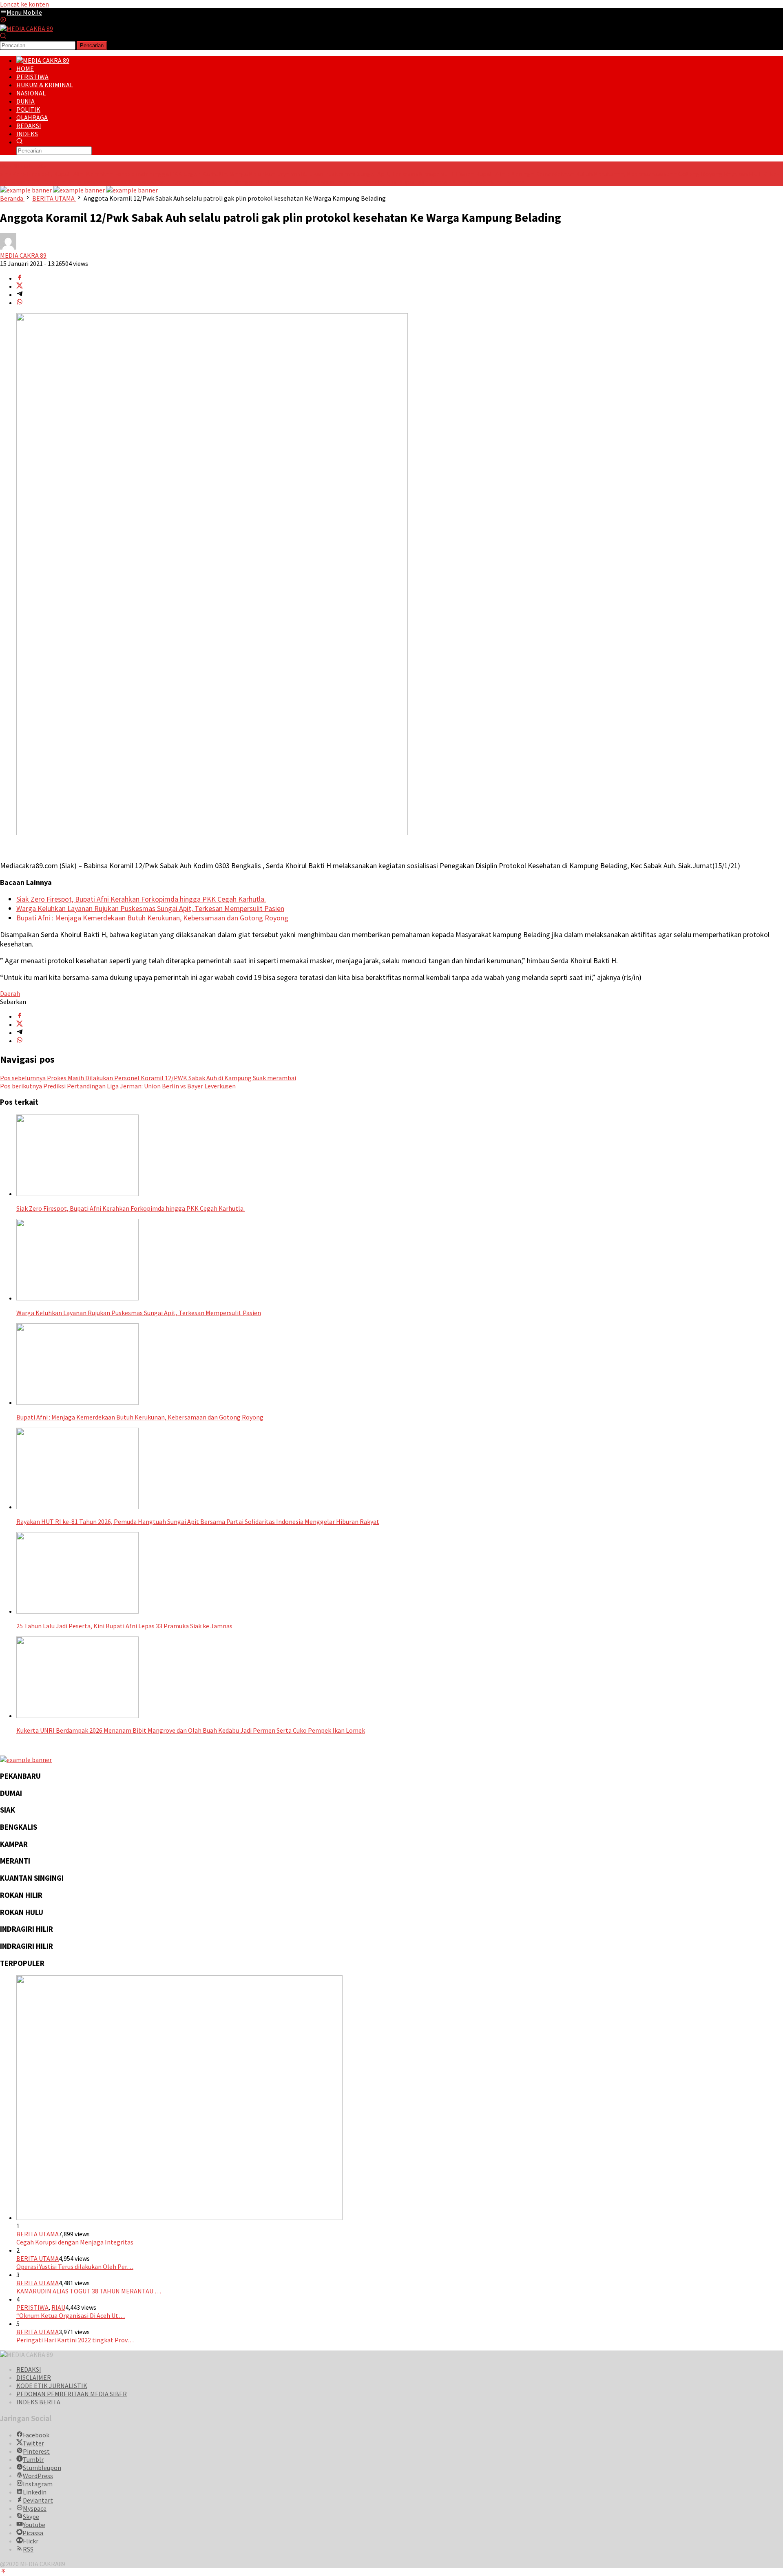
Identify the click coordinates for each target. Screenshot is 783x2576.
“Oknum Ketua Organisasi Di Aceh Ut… (71, 2315)
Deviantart (38, 2500)
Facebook (36, 2435)
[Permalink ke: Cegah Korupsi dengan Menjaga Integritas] (179, 2218)
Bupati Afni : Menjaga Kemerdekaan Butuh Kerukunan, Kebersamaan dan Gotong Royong (599, 174)
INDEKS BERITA (38, 2402)
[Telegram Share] (20, 294)
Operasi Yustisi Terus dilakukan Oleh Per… (75, 2266)
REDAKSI (29, 2369)
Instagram (38, 2484)
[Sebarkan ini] (20, 278)
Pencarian (92, 45)
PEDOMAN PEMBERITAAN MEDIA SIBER (72, 2394)
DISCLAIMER (34, 2377)
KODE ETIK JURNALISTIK (52, 2386)
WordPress (38, 2476)
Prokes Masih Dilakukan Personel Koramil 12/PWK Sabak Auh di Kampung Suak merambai (148, 1078)
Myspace (35, 2508)
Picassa (33, 2533)
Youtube (34, 2525)
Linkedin (35, 2492)
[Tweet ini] (20, 286)
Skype (31, 2516)
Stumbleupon (42, 2468)
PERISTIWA (32, 2307)
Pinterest (36, 2451)
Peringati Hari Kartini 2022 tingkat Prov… (75, 2340)
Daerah (10, 993)
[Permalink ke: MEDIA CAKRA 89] (8, 247)
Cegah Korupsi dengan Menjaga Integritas (75, 2242)
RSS (28, 2549)
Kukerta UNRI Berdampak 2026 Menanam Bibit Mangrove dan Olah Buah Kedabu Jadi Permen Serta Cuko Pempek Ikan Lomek (191, 1730)
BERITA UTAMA (38, 2234)
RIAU (58, 2307)
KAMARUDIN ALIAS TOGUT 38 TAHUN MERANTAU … (89, 2291)
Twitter (33, 2443)
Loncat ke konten (24, 4)
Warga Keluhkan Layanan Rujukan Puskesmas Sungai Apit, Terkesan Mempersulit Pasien (352, 174)
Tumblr (33, 2459)
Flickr (31, 2541)
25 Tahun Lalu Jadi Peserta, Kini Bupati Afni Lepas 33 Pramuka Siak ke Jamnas (417, 182)
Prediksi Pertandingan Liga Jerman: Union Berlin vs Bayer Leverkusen (118, 1086)
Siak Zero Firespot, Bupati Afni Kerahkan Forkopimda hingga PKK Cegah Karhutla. (114, 174)
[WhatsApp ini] (20, 303)
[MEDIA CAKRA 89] (27, 29)
